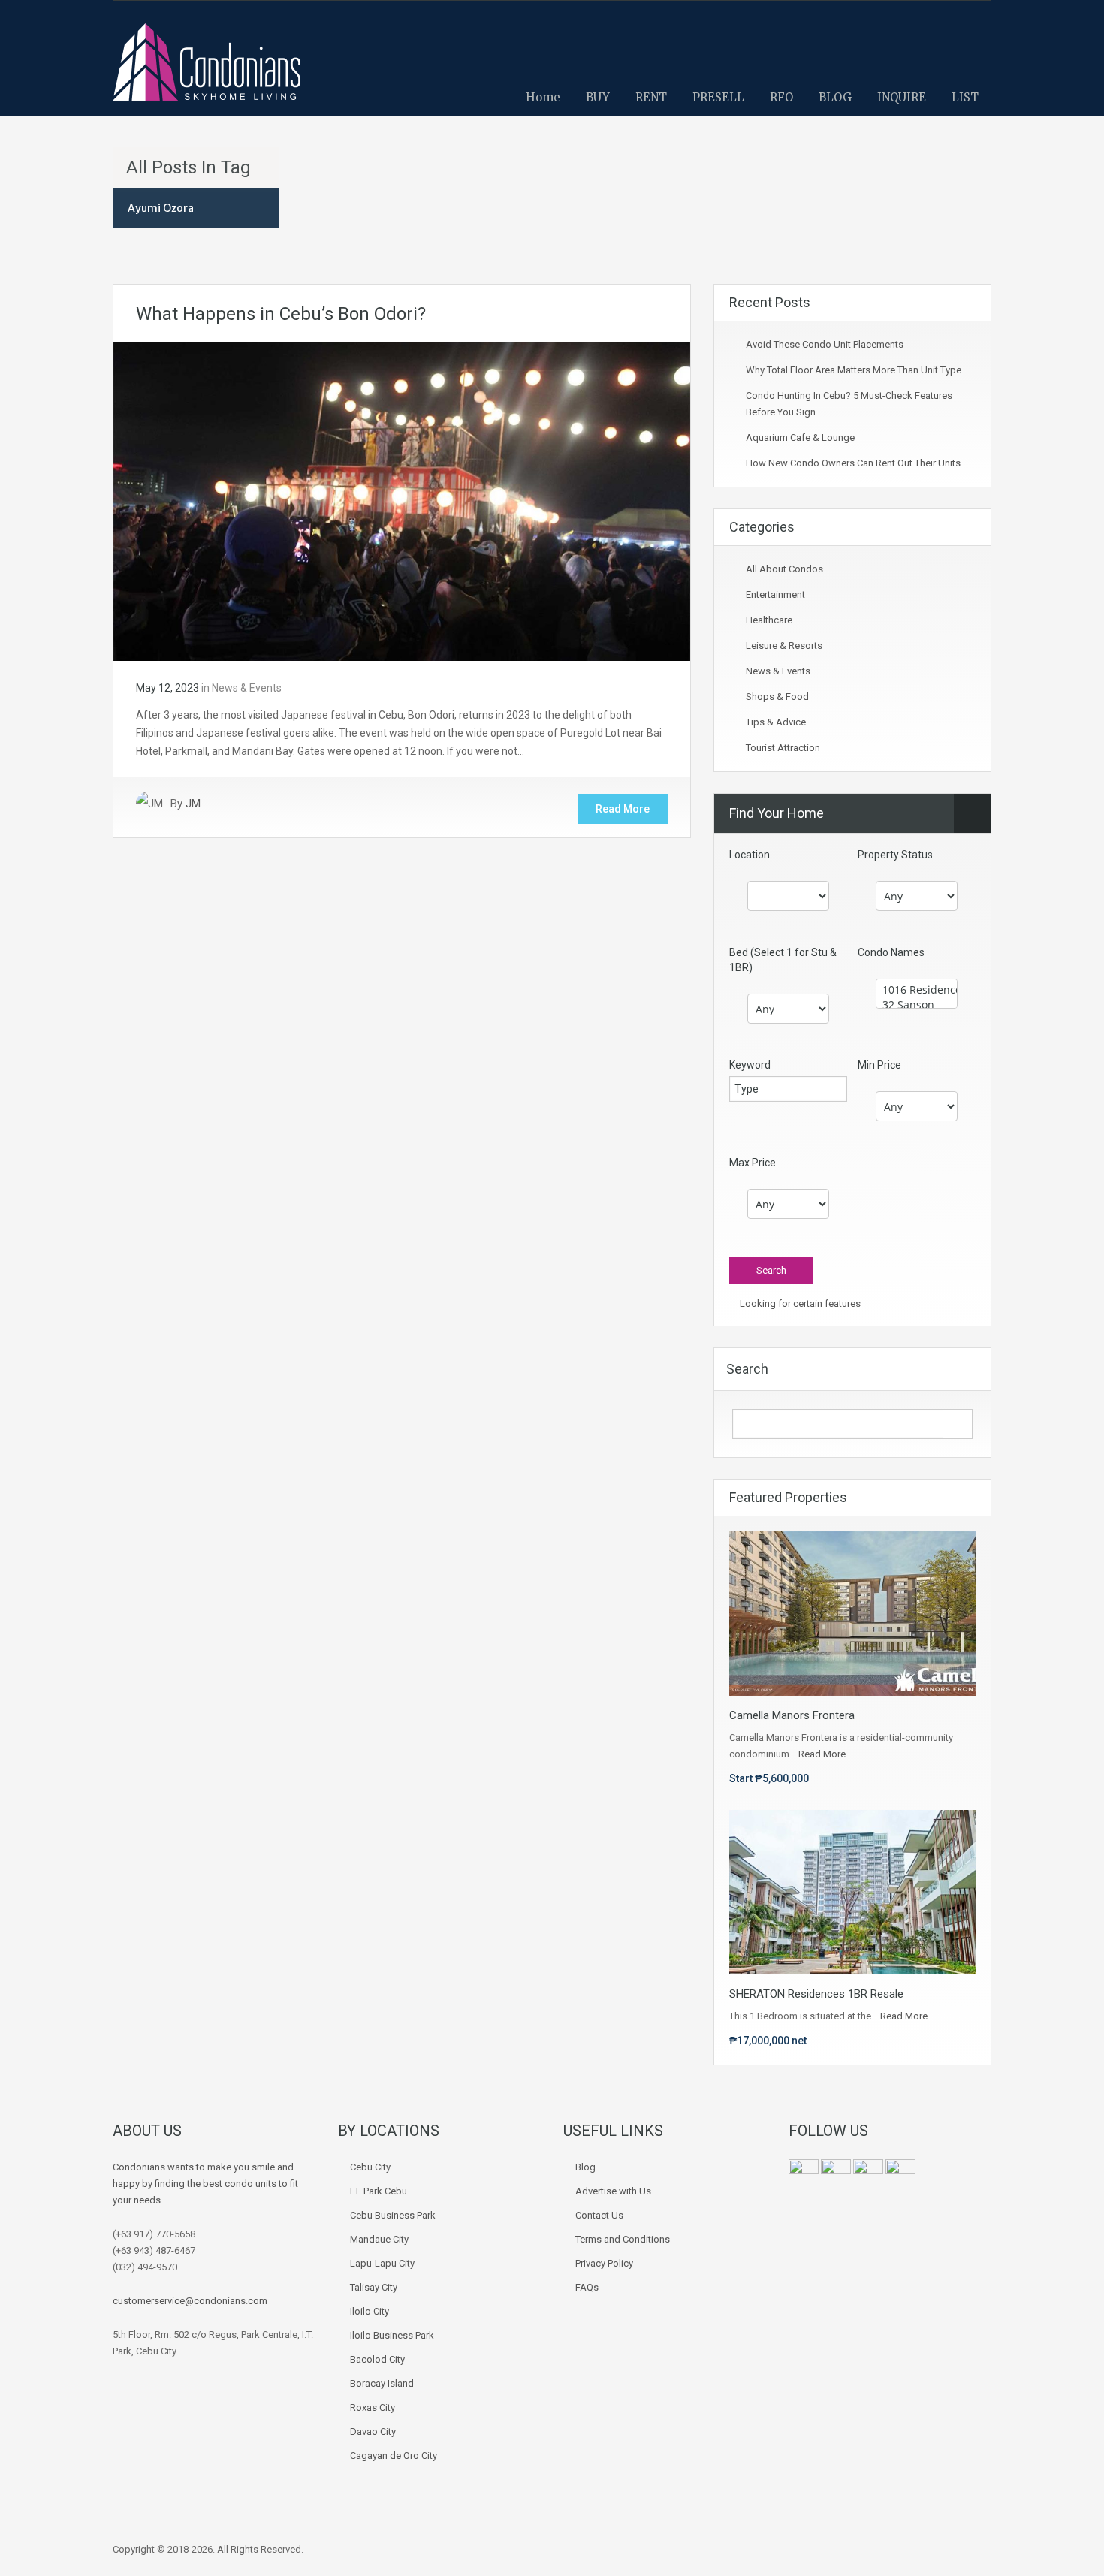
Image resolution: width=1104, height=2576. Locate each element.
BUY (598, 97)
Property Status (895, 855)
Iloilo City (370, 2311)
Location (750, 855)
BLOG (835, 97)
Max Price (753, 1163)
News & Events (247, 688)
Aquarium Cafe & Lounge (800, 437)
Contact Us (599, 2215)
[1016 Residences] (917, 990)
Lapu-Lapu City (382, 2263)
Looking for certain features (799, 1303)
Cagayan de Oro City (394, 2455)
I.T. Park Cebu (379, 2191)
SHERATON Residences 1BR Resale (816, 1994)
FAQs (587, 2287)
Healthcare (769, 620)
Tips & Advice (776, 722)
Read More (623, 809)
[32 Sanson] (917, 1005)
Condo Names (891, 952)
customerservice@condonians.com (190, 2301)
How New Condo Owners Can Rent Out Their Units (853, 463)
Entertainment (775, 594)
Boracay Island (382, 2383)
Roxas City (373, 2407)
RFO (781, 97)
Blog (585, 2167)
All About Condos (784, 569)
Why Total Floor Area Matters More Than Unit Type (854, 370)
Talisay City (374, 2287)
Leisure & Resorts (784, 646)
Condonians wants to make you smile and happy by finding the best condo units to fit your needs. (205, 2184)
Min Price (879, 1065)
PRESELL (718, 97)
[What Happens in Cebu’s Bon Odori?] (402, 500)
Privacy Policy (604, 2263)
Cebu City (370, 2167)
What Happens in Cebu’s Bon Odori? (281, 314)
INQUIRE (902, 97)
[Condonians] (207, 69)
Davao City (373, 2431)
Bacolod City (377, 2359)
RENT (651, 97)
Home (543, 97)
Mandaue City (379, 2239)
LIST (965, 97)
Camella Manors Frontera (792, 1715)
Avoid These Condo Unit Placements (825, 344)
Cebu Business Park (393, 2215)
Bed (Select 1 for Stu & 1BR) (783, 960)
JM (193, 804)
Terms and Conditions (623, 2239)
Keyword (750, 1065)
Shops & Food (777, 697)
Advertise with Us (613, 2191)
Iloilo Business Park (392, 2335)
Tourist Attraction (783, 748)
